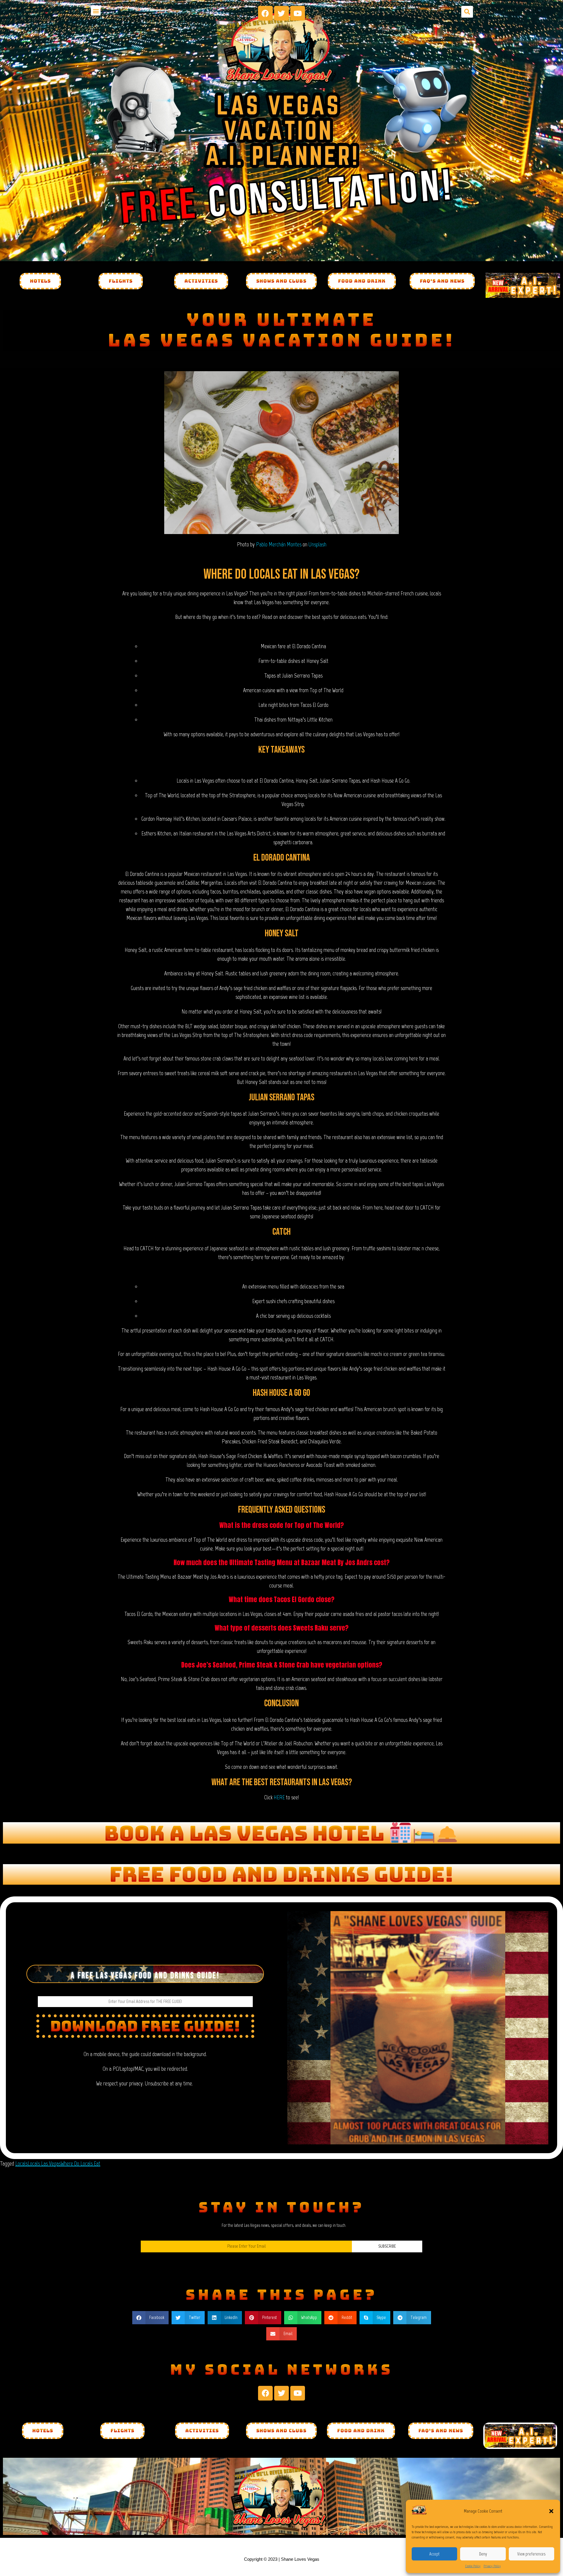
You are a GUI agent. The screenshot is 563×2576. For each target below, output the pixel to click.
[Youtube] (298, 13)
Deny (483, 2554)
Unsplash (317, 544)
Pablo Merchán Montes (279, 544)
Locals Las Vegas (44, 2163)
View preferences (531, 2554)
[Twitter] (281, 13)
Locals (21, 2163)
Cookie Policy (473, 2566)
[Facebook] (265, 13)
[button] (551, 2511)
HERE (279, 1797)
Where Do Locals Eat (80, 2163)
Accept (434, 2554)
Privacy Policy (492, 2566)
